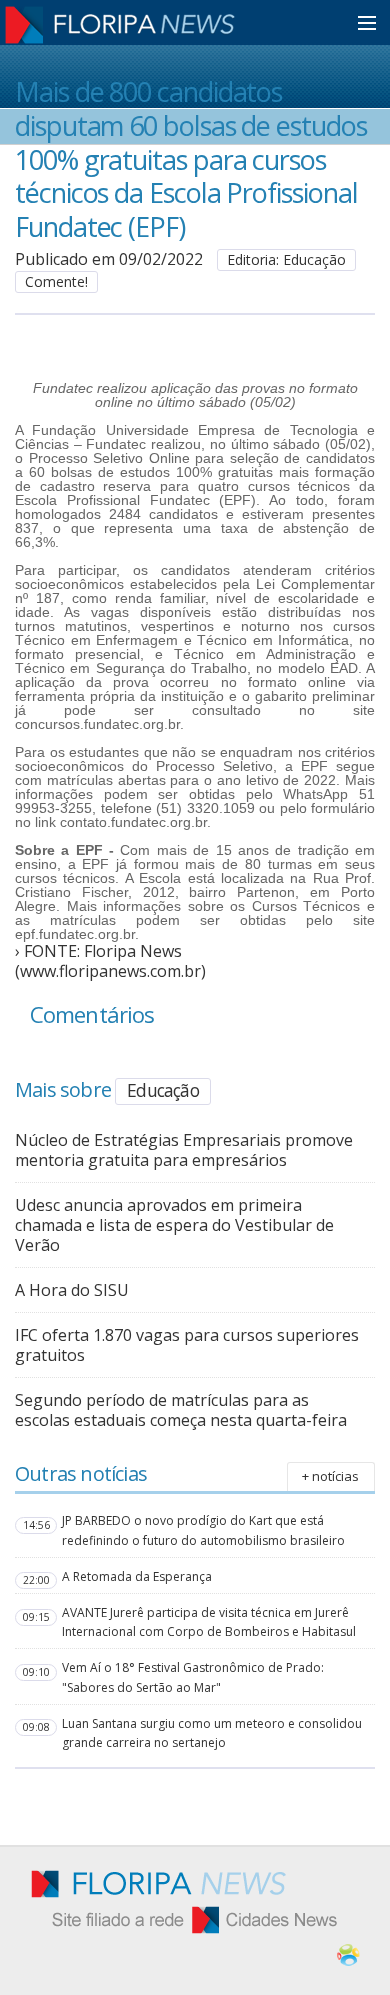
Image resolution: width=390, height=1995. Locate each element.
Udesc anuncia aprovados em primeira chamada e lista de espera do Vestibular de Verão (174, 1225)
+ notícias (330, 1476)
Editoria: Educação (286, 259)
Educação (163, 1090)
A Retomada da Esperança (137, 1576)
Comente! (56, 281)
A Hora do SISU (72, 1290)
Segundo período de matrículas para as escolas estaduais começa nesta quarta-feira (181, 1410)
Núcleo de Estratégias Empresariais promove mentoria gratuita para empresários (184, 1150)
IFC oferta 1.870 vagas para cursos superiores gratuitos (187, 1345)
